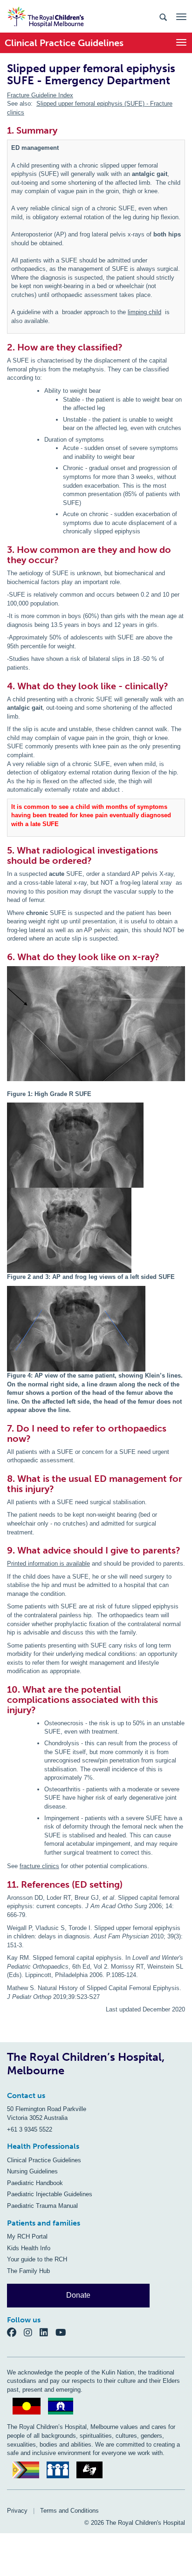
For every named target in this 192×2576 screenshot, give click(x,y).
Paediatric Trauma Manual (42, 2206)
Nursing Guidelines (32, 2171)
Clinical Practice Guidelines (44, 2160)
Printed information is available (48, 1564)
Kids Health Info (29, 2248)
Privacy (17, 2511)
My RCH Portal (27, 2236)
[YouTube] (64, 2332)
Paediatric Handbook (35, 2183)
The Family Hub (28, 2271)
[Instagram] (32, 2332)
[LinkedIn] (48, 2332)
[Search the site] (163, 17)
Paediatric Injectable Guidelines (50, 2194)
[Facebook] (15, 2332)
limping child (144, 312)
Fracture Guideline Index (40, 95)
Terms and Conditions (69, 2511)
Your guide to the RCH (37, 2259)
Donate (78, 2295)
